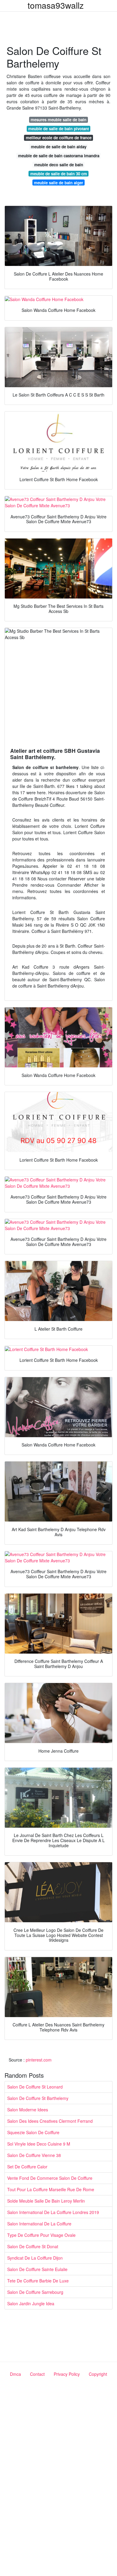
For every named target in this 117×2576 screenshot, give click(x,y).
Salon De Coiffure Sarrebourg (35, 2292)
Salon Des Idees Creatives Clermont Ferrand (50, 2121)
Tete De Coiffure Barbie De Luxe (38, 2281)
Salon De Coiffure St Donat (33, 2246)
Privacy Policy (67, 2374)
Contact (37, 2374)
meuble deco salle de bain (59, 165)
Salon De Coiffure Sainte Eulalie (37, 2269)
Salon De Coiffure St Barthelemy (38, 2098)
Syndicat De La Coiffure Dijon (35, 2258)
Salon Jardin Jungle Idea (31, 2303)
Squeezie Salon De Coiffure (33, 2132)
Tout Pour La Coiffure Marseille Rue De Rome (51, 2189)
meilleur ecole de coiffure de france (59, 138)
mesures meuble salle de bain (58, 120)
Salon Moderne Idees (28, 2110)
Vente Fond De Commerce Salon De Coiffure (50, 2178)
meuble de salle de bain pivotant (58, 129)
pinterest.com (39, 2060)
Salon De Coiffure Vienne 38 (34, 2155)
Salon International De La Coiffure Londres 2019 (53, 2212)
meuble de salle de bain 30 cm (59, 174)
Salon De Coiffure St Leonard (35, 2087)
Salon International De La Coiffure (39, 2224)
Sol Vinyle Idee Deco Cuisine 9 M (39, 2144)
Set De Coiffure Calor (27, 2167)
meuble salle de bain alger (58, 183)
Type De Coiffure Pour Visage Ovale (41, 2235)
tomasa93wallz (56, 5)
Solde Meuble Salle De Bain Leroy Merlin (46, 2201)
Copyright (98, 2374)
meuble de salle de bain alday (59, 147)
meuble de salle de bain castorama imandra (59, 156)
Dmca (15, 2374)
